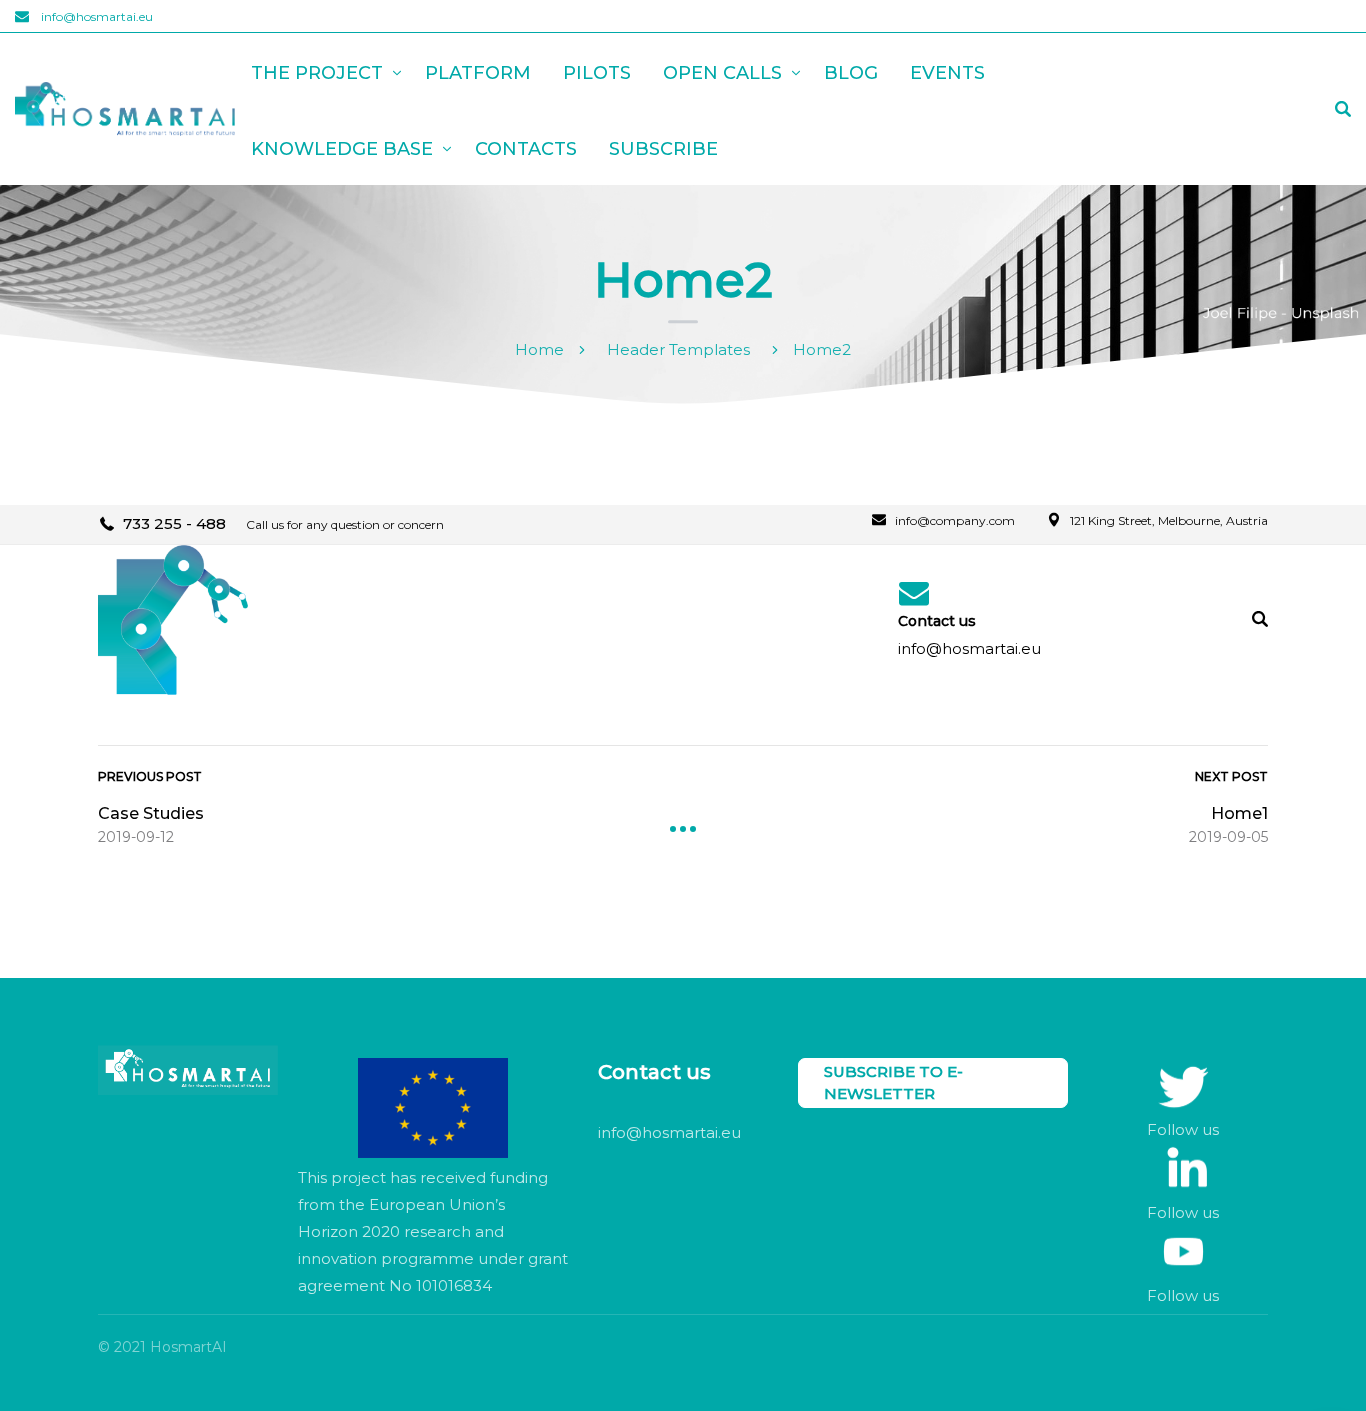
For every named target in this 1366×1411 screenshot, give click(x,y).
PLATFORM (478, 73)
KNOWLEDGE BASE (342, 149)
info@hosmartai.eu (97, 16)
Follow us (1183, 1129)
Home (539, 349)
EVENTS (947, 73)
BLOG (851, 73)
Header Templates (678, 349)
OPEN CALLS (722, 73)
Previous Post (150, 776)
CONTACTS (526, 149)
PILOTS (597, 73)
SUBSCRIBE (663, 149)
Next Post (1231, 776)
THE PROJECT (317, 73)
